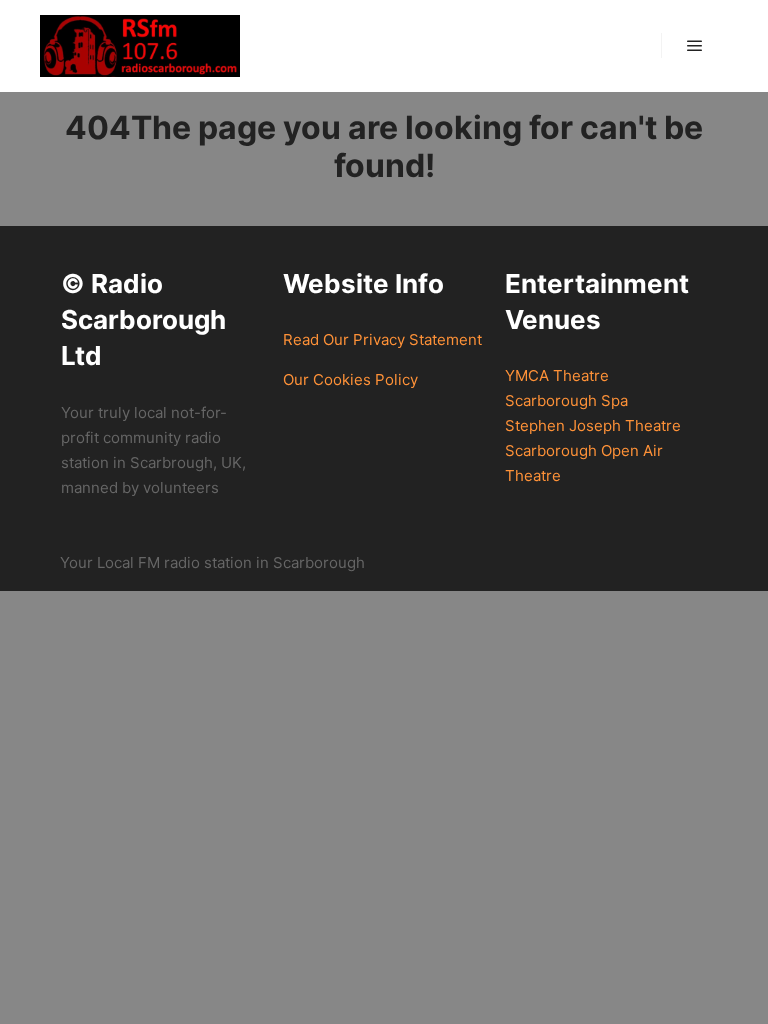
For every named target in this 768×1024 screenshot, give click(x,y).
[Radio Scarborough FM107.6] (140, 46)
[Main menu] (695, 46)
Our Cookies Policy (350, 379)
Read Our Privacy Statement (382, 339)
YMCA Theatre (557, 375)
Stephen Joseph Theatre (593, 425)
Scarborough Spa (566, 400)
